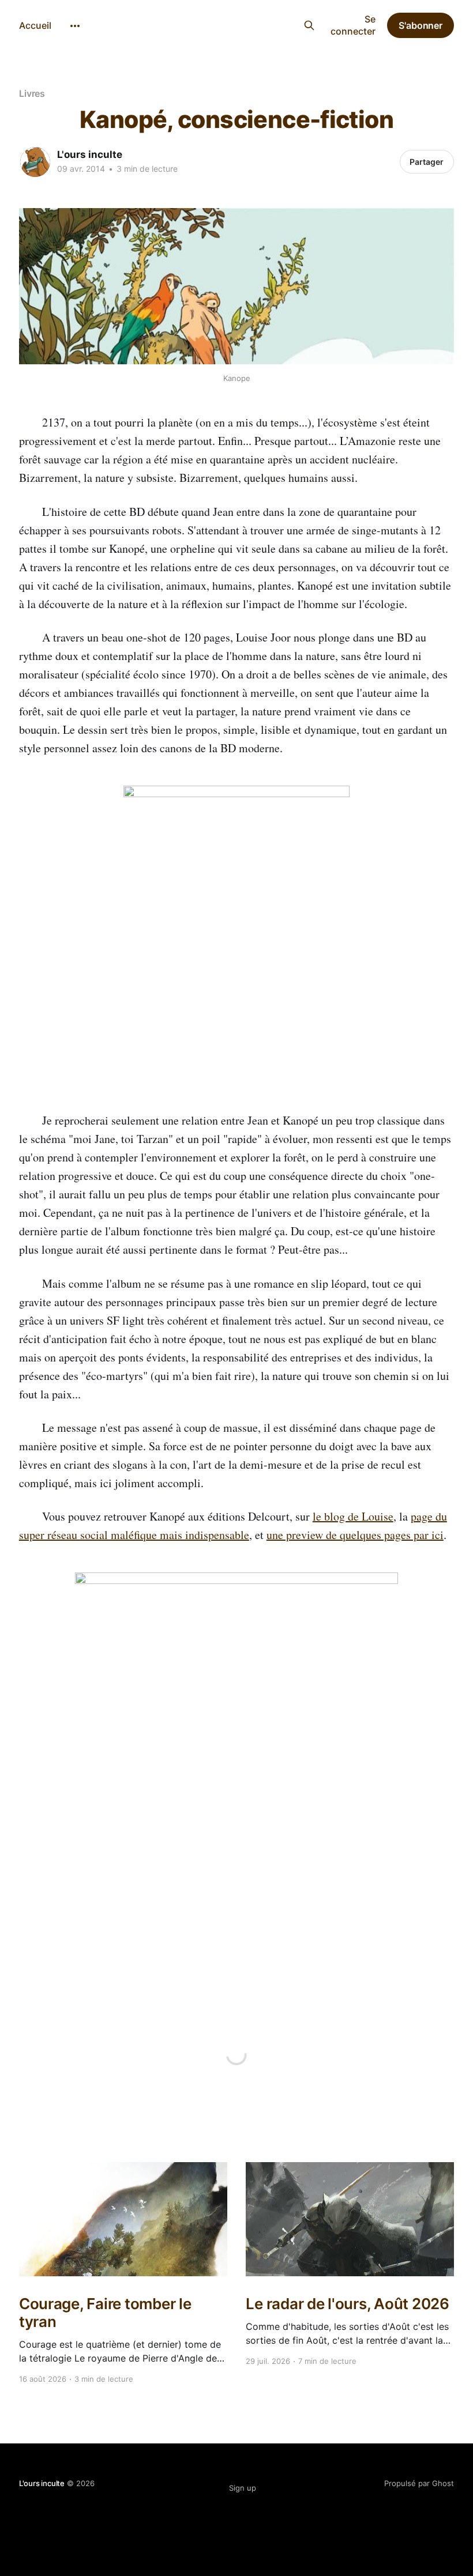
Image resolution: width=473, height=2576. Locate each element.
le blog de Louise (353, 1516)
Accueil (35, 25)
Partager (427, 162)
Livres (32, 93)
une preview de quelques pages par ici (355, 1535)
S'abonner (421, 25)
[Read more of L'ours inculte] (35, 162)
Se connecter (353, 25)
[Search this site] (309, 25)
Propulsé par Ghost (419, 2483)
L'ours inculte (230, 24)
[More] (75, 26)
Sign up (243, 2488)
